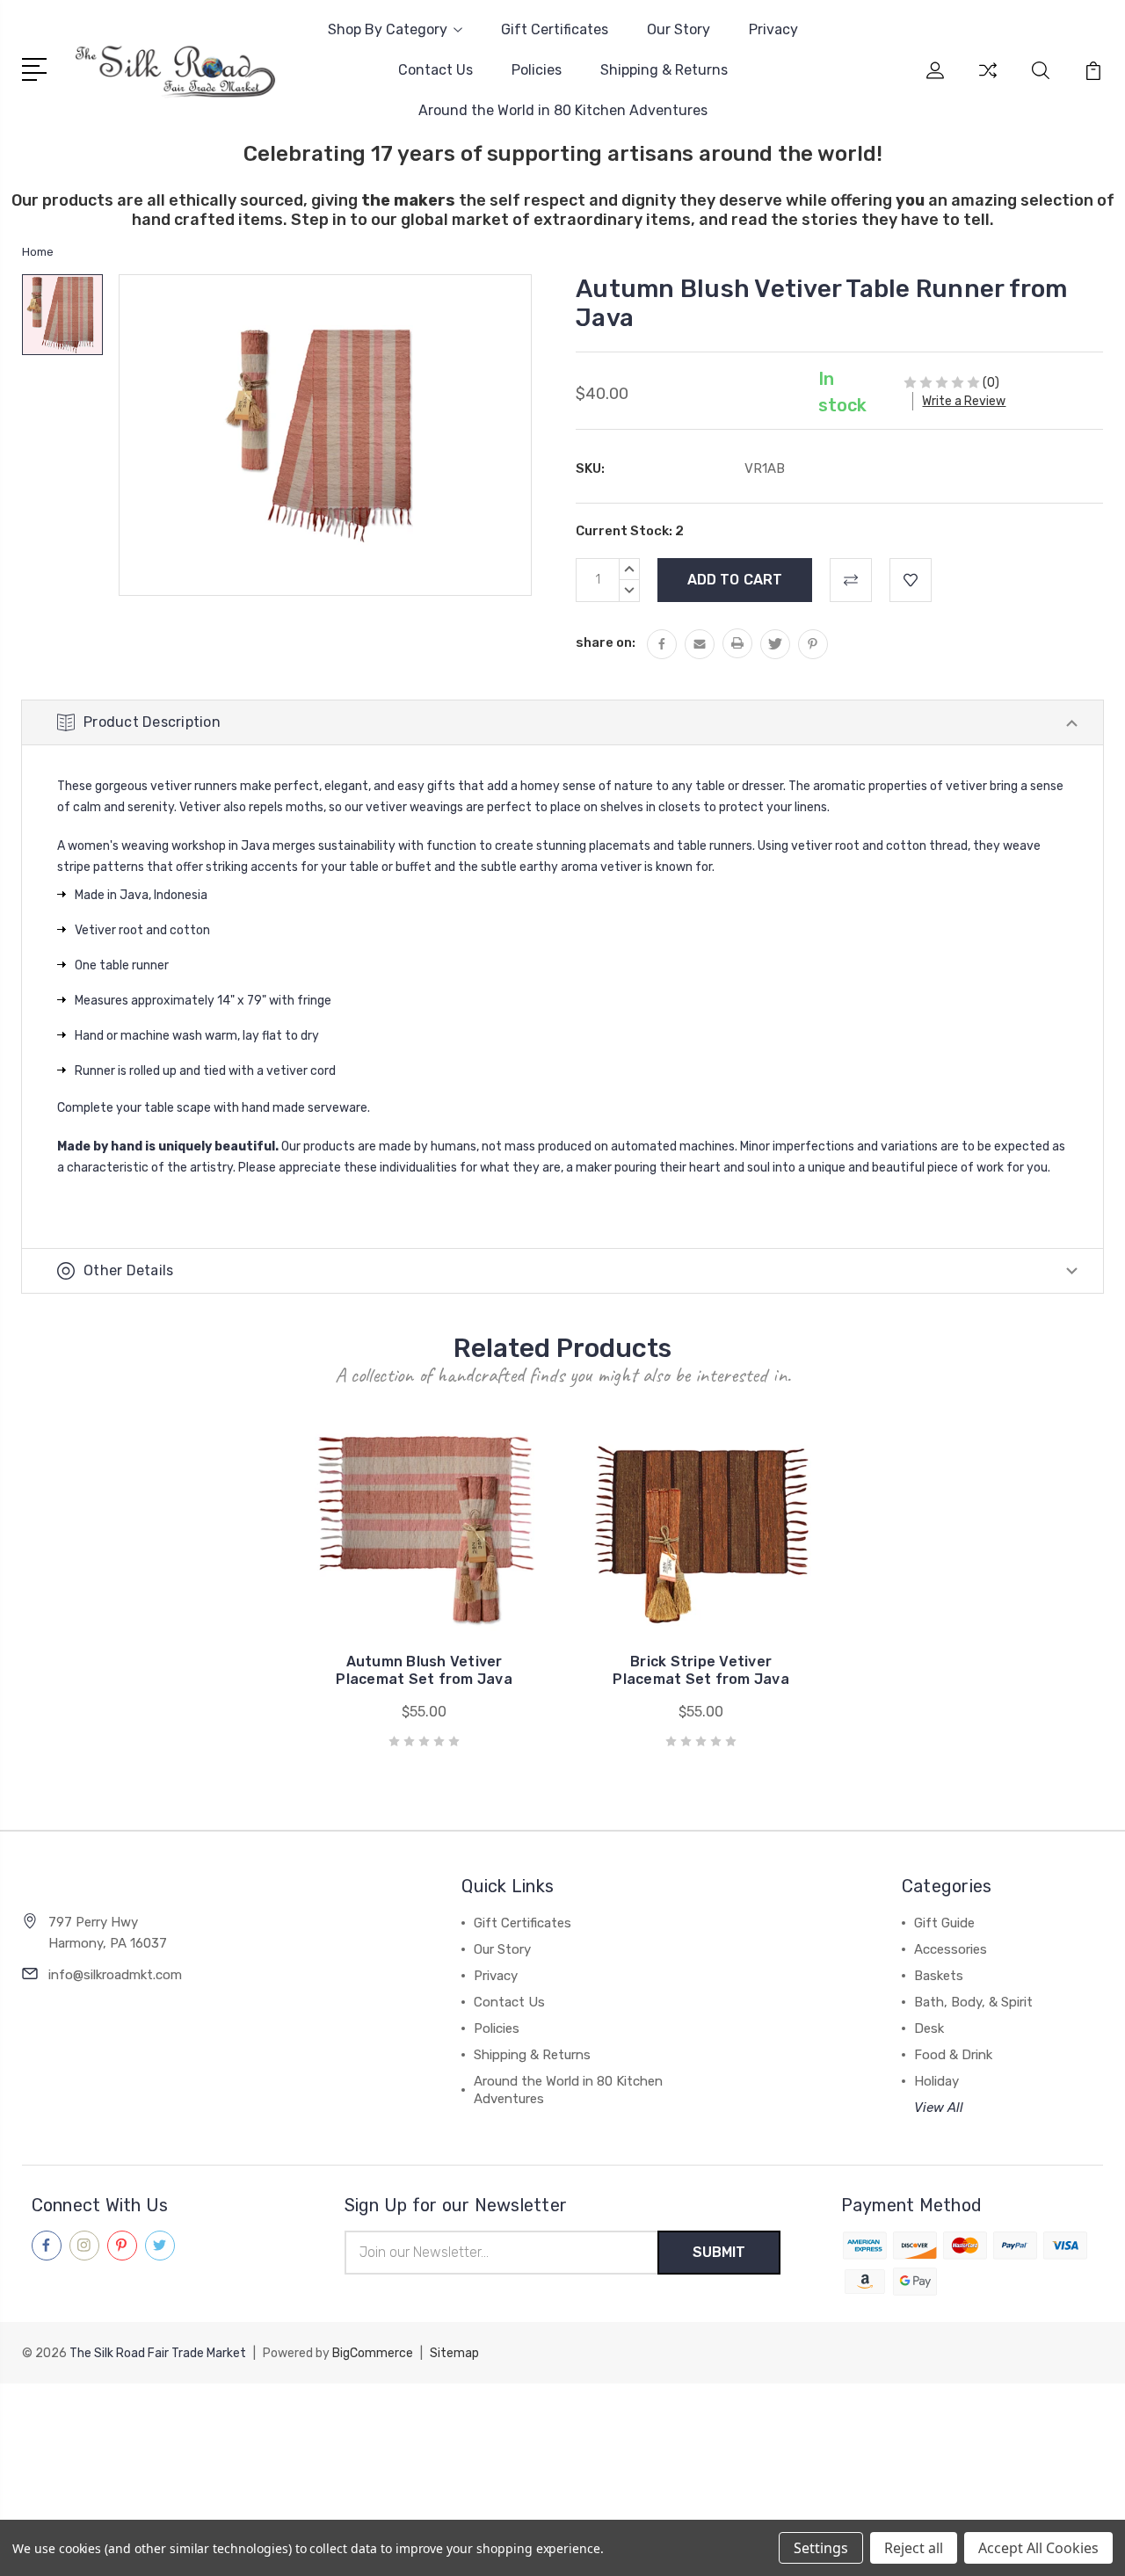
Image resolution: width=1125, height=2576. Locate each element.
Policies (537, 70)
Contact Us (435, 70)
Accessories (951, 1949)
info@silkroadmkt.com (115, 1975)
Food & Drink (953, 2055)
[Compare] (988, 81)
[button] (562, 2416)
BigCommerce (373, 2353)
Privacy (773, 29)
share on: (606, 642)
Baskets (939, 1976)
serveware (337, 1108)
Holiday (936, 2081)
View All (939, 2108)
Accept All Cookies (1038, 2548)
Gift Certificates (555, 29)
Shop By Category (388, 29)
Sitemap (454, 2353)
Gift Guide (944, 1923)
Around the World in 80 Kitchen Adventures (563, 110)
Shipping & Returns (664, 70)
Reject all (914, 2548)
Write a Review (964, 401)
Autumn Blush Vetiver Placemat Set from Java (424, 1670)
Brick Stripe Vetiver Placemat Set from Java (701, 1670)
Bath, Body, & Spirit (973, 2002)
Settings (821, 2548)
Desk (929, 2028)
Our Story (679, 29)
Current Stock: (630, 531)
